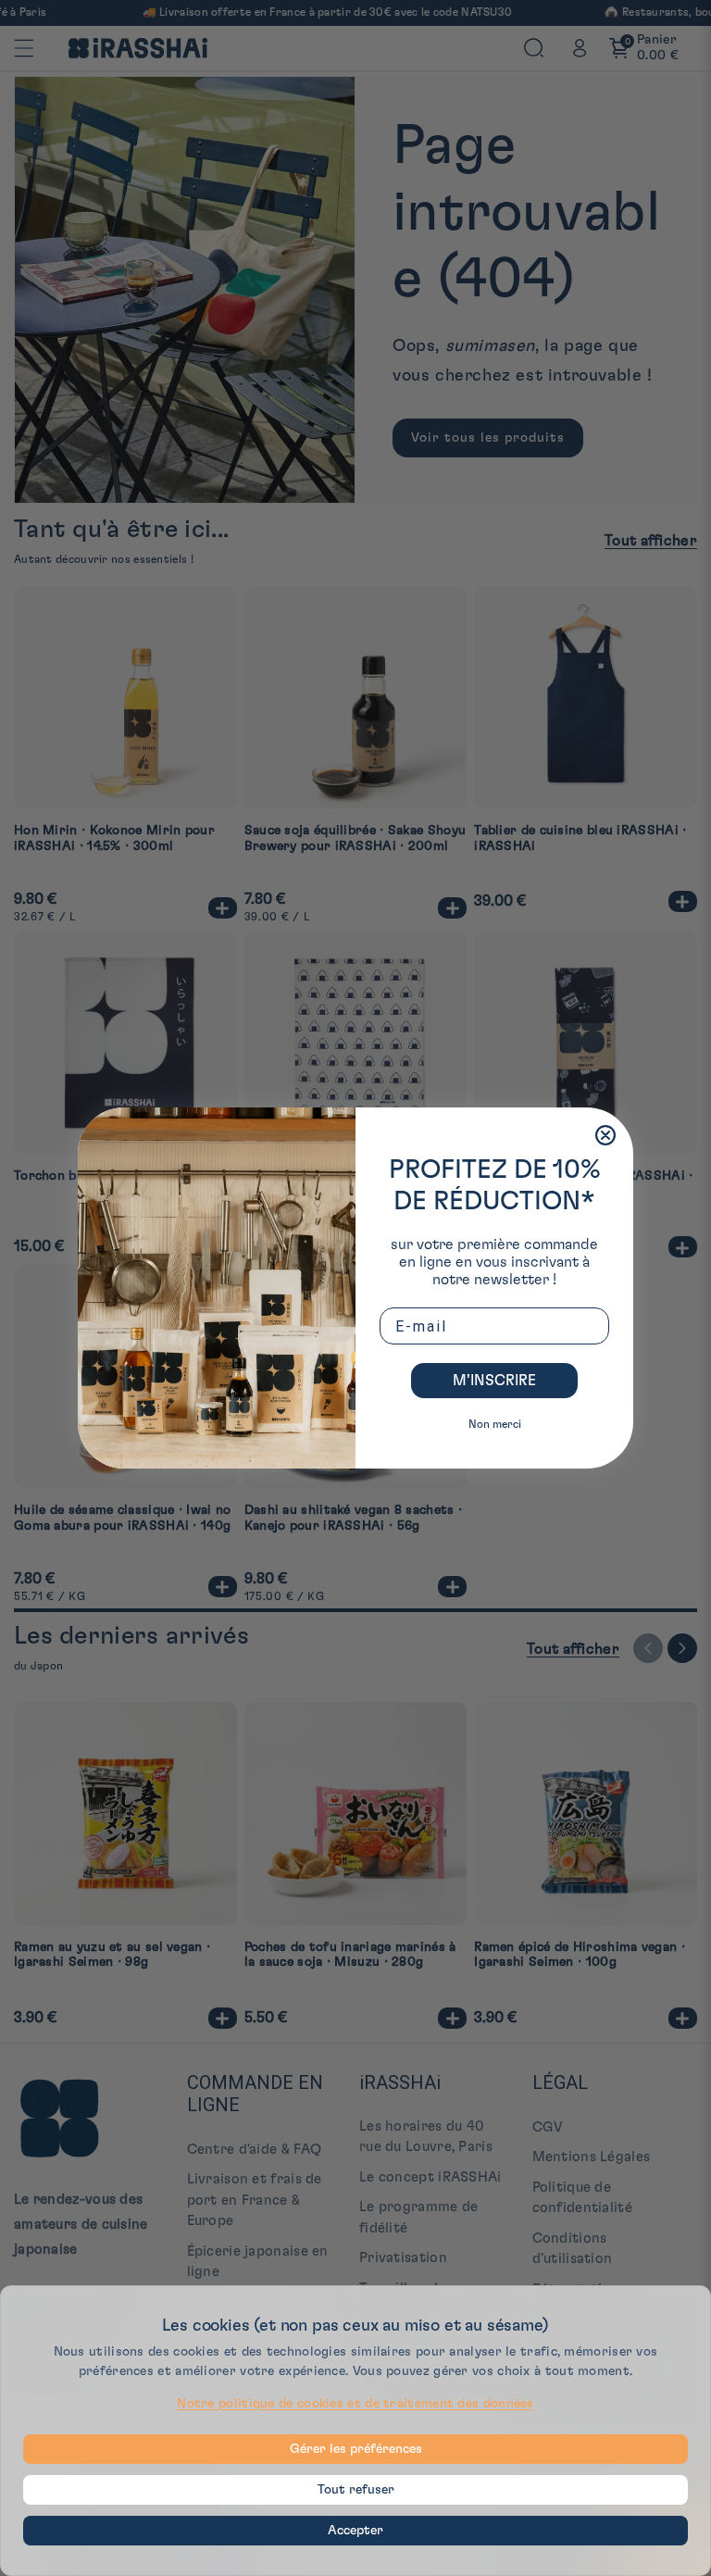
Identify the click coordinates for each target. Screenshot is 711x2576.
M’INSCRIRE (494, 1381)
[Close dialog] (605, 1135)
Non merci (495, 1424)
